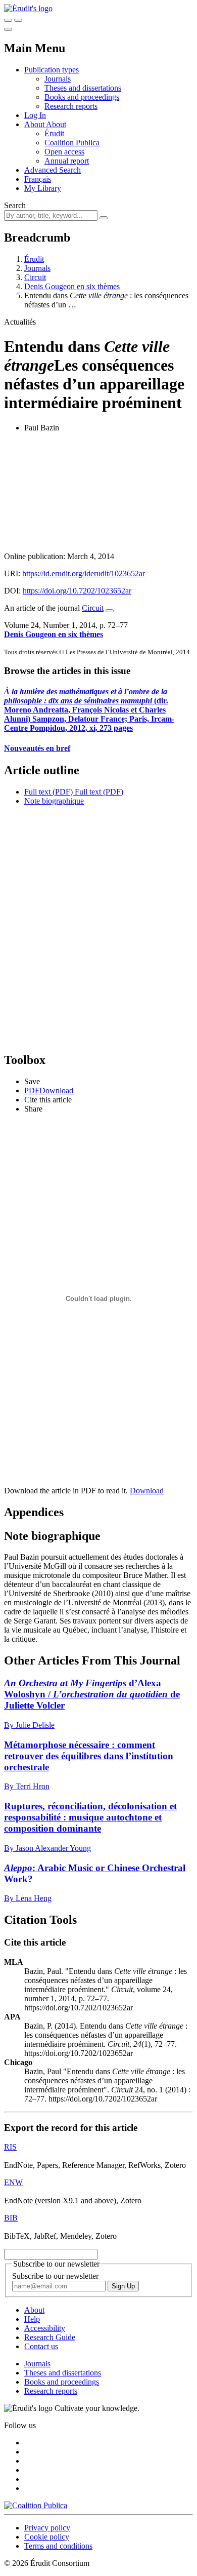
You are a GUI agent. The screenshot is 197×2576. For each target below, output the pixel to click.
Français (38, 179)
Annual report (67, 161)
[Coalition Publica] (36, 2505)
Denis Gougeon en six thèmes (72, 286)
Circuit (35, 277)
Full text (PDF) (48, 792)
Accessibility (45, 2328)
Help (32, 2319)
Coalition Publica (72, 143)
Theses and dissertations (83, 88)
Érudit (54, 133)
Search (15, 205)
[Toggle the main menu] (8, 29)
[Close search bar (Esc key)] (18, 20)
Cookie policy (47, 2537)
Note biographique (54, 801)
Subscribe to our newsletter (55, 2276)
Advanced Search (53, 170)
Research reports (71, 106)
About (56, 124)
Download (147, 1491)
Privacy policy (47, 2528)
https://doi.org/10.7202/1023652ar (77, 591)
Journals (58, 79)
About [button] (35, 124)
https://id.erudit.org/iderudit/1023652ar (84, 573)
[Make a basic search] (8, 20)
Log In (35, 115)
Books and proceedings (82, 97)
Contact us (41, 2346)
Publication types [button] (52, 70)
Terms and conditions (58, 2546)
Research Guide (50, 2337)
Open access (64, 152)
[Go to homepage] (28, 8)
